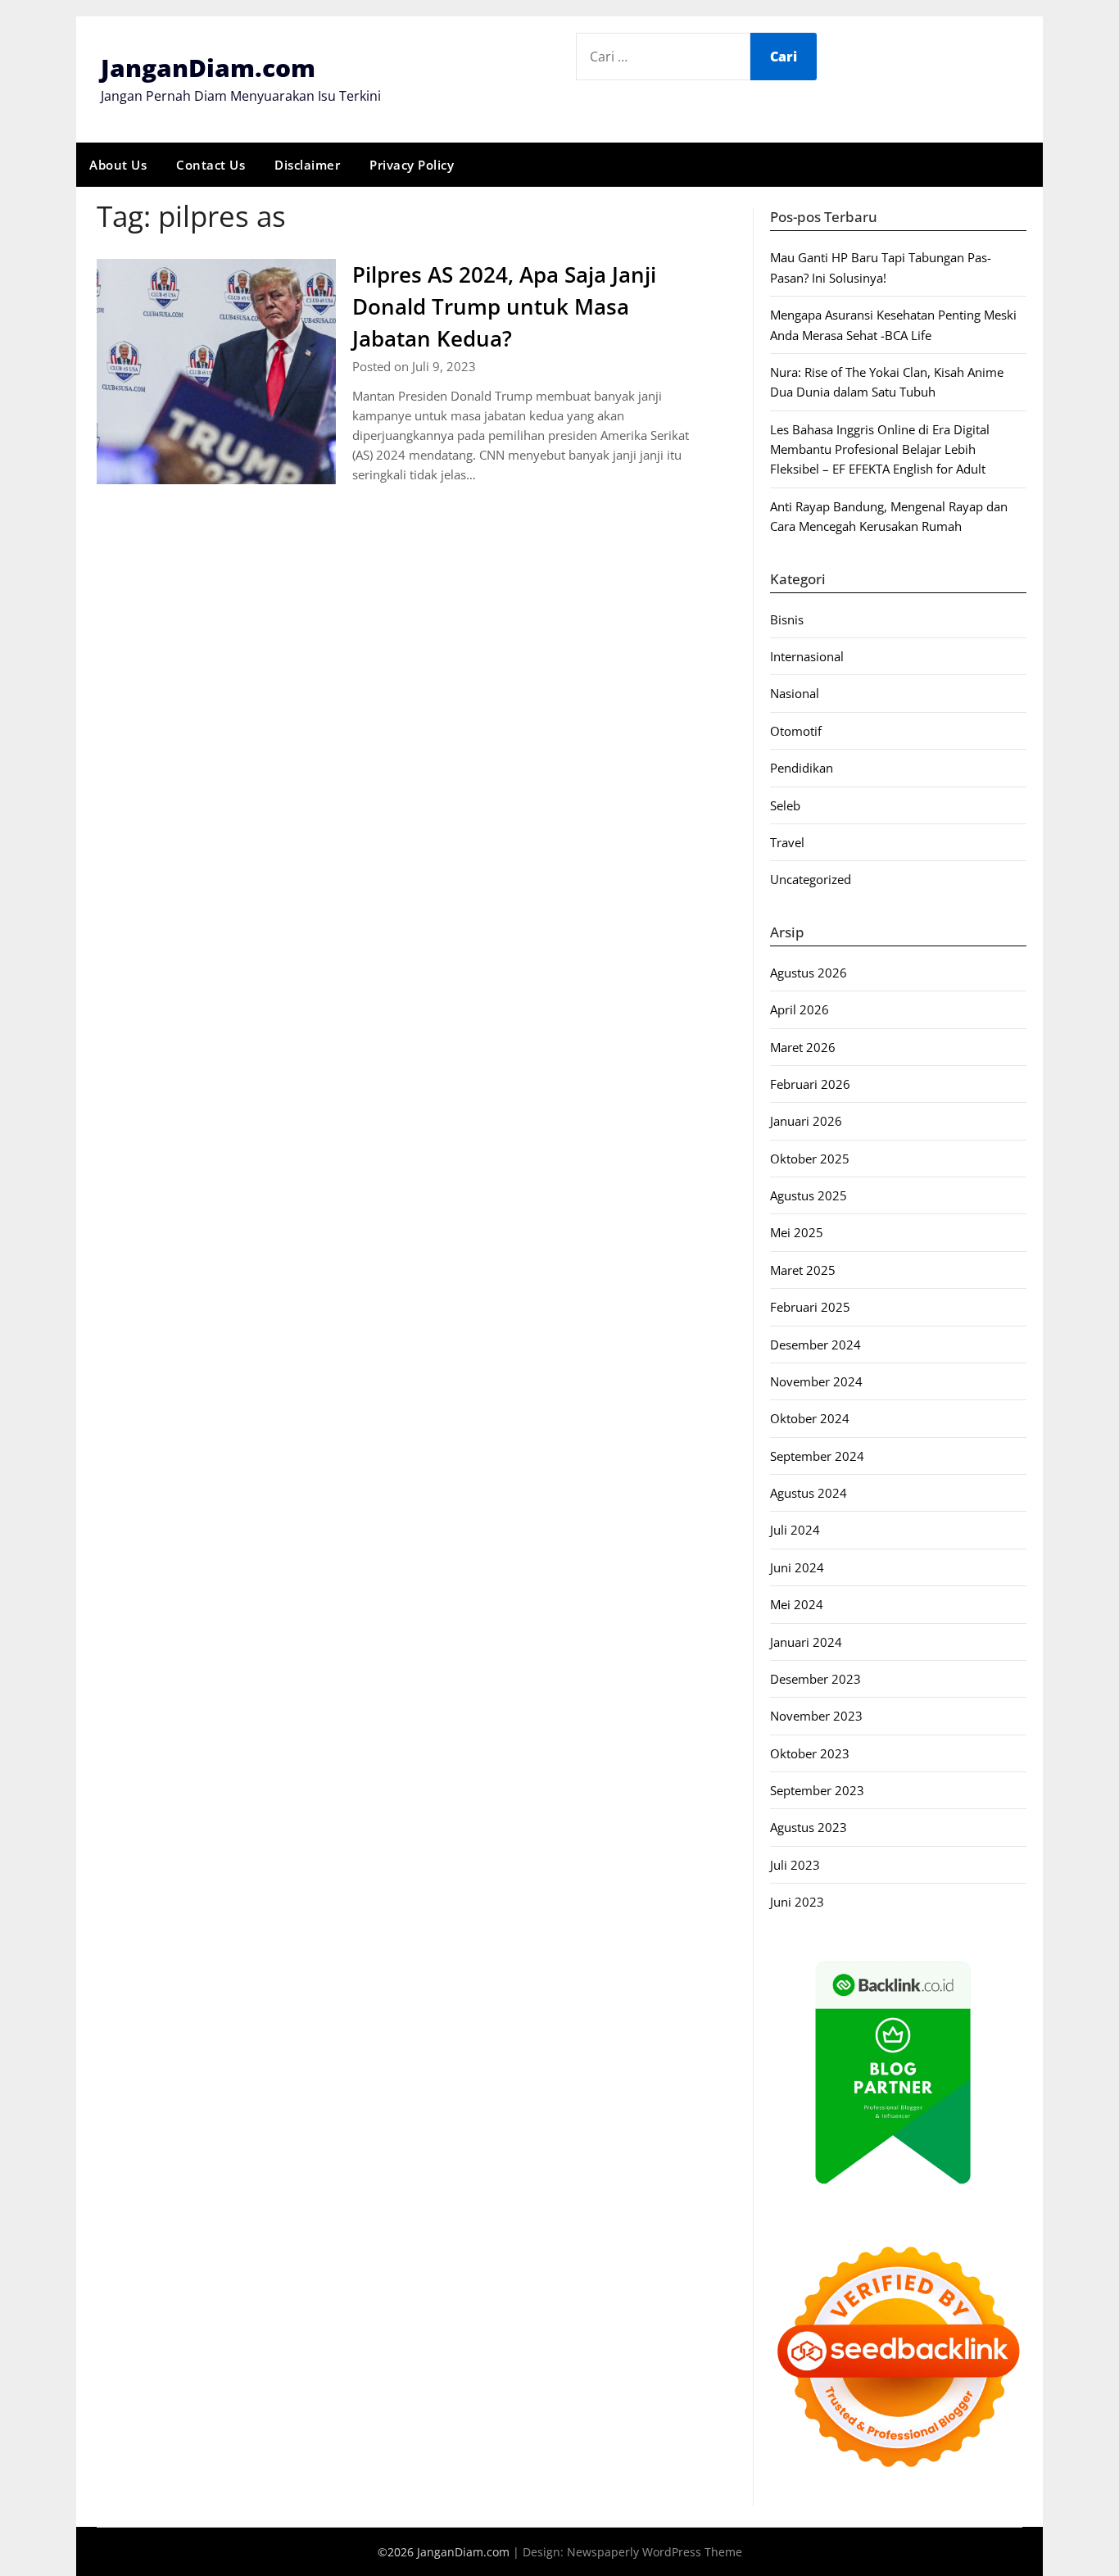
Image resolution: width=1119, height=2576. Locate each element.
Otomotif (796, 731)
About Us (118, 165)
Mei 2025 (797, 1232)
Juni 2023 (797, 1902)
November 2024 (816, 1381)
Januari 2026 (806, 1121)
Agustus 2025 (809, 1195)
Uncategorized (811, 879)
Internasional (807, 656)
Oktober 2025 (810, 1159)
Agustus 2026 (809, 973)
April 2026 (800, 1009)
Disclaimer (307, 165)
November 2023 (816, 1716)
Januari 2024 (806, 1642)
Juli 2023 (795, 1865)
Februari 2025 (810, 1307)
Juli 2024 (795, 1530)
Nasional (795, 693)
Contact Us (211, 165)
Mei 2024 (797, 1604)
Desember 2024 (815, 1345)
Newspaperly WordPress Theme (655, 2552)
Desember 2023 (815, 1679)
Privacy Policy (412, 165)
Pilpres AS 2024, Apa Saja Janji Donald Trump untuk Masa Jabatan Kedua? (504, 306)
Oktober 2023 (810, 1753)
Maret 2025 (803, 1270)
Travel (787, 842)
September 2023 (817, 1790)
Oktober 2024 (810, 1418)
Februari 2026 (810, 1084)
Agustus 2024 (809, 1493)
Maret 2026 (803, 1047)
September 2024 (817, 1456)
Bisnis (787, 619)
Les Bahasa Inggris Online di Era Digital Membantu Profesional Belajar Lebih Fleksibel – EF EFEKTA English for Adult (880, 449)
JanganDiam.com (208, 68)
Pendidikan (802, 768)
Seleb (785, 805)
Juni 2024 (797, 1567)
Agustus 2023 (809, 1827)
